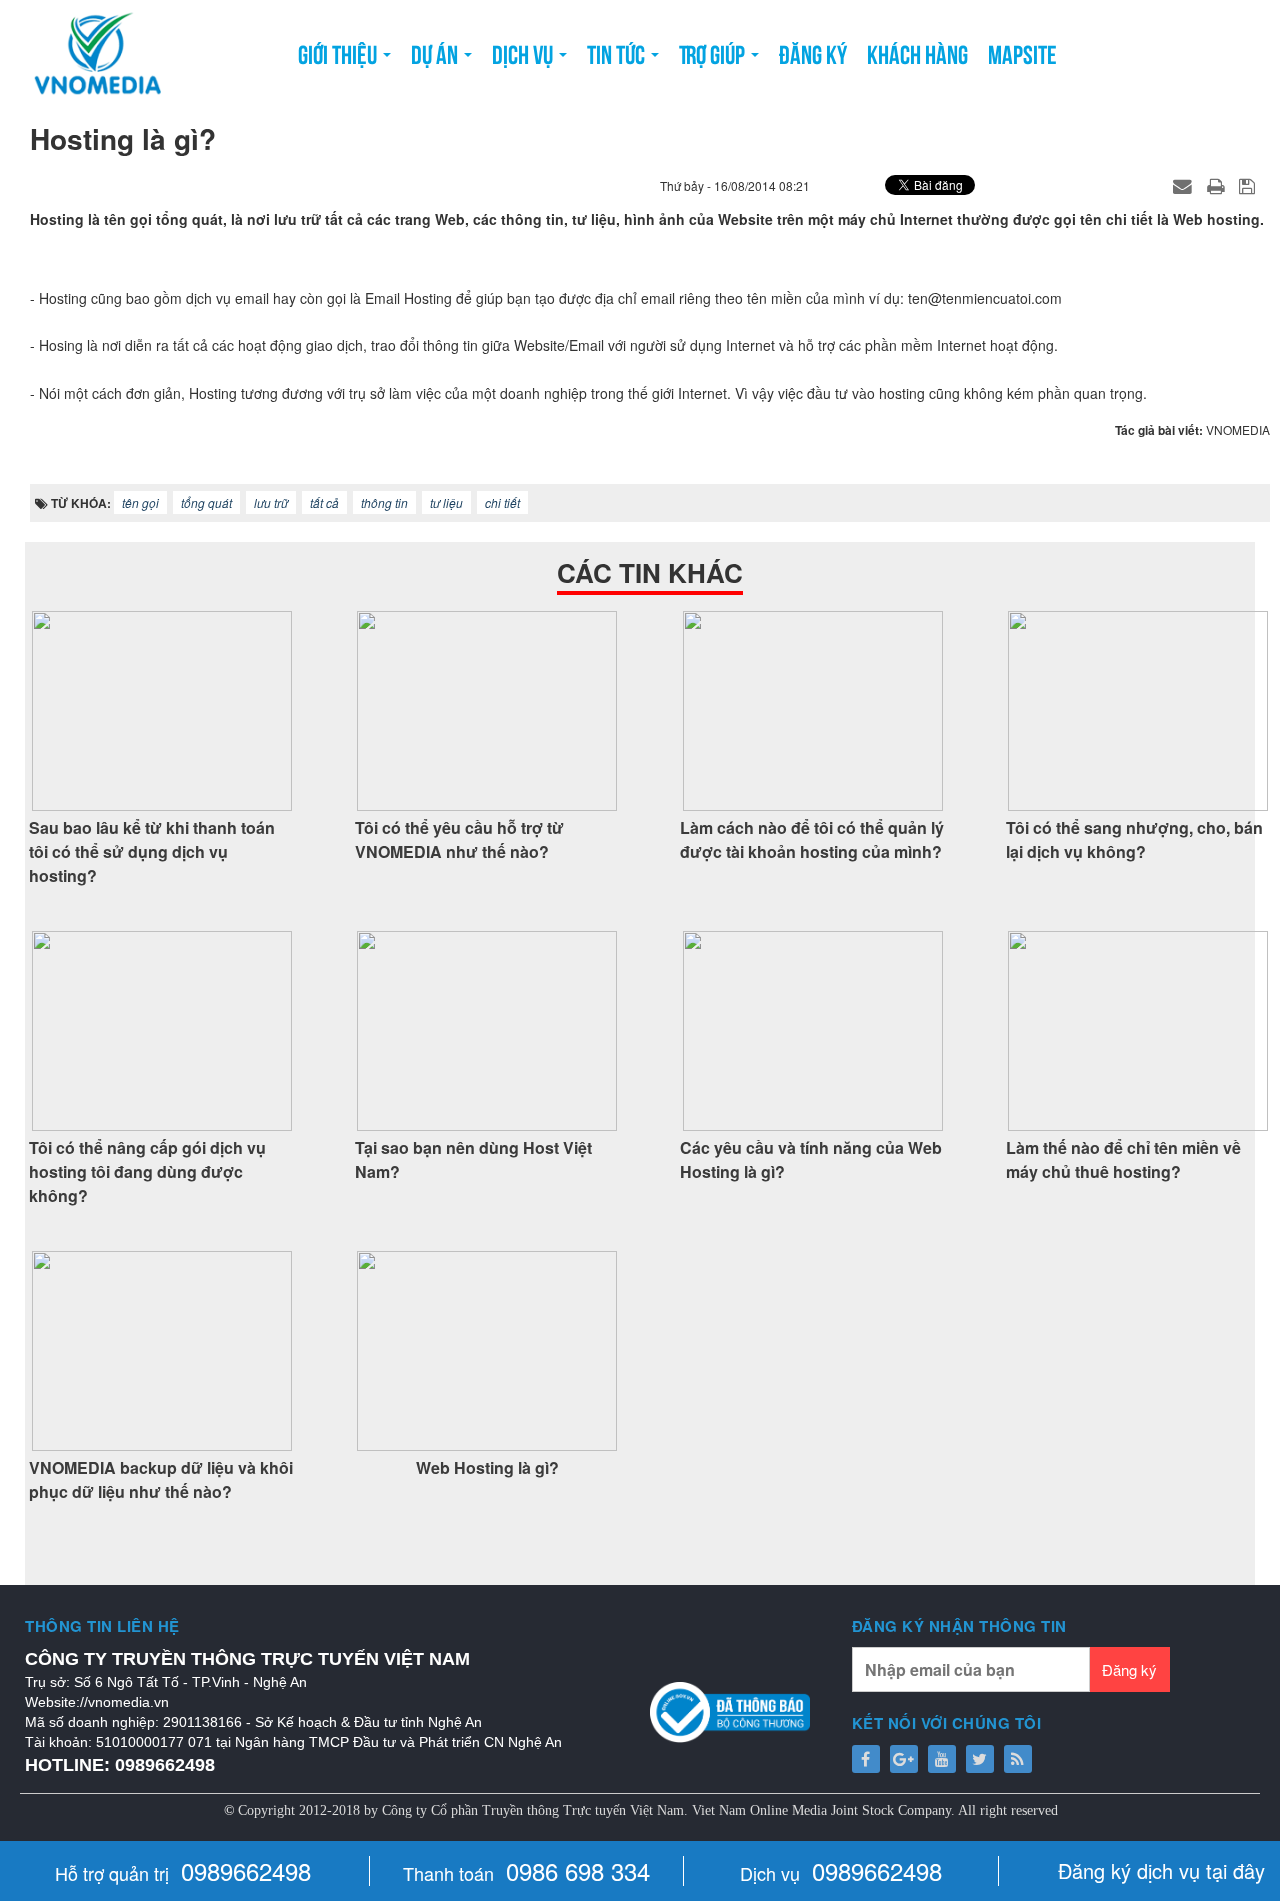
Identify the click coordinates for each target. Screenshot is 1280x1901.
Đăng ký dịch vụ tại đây (1161, 1870)
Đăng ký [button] (813, 52)
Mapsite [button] (1022, 52)
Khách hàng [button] (917, 52)
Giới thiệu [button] (339, 52)
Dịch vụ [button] (524, 52)
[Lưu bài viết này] (1249, 185)
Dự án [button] (436, 52)
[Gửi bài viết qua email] (1185, 185)
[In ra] (1218, 185)
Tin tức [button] (618, 52)
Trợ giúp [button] (714, 52)
